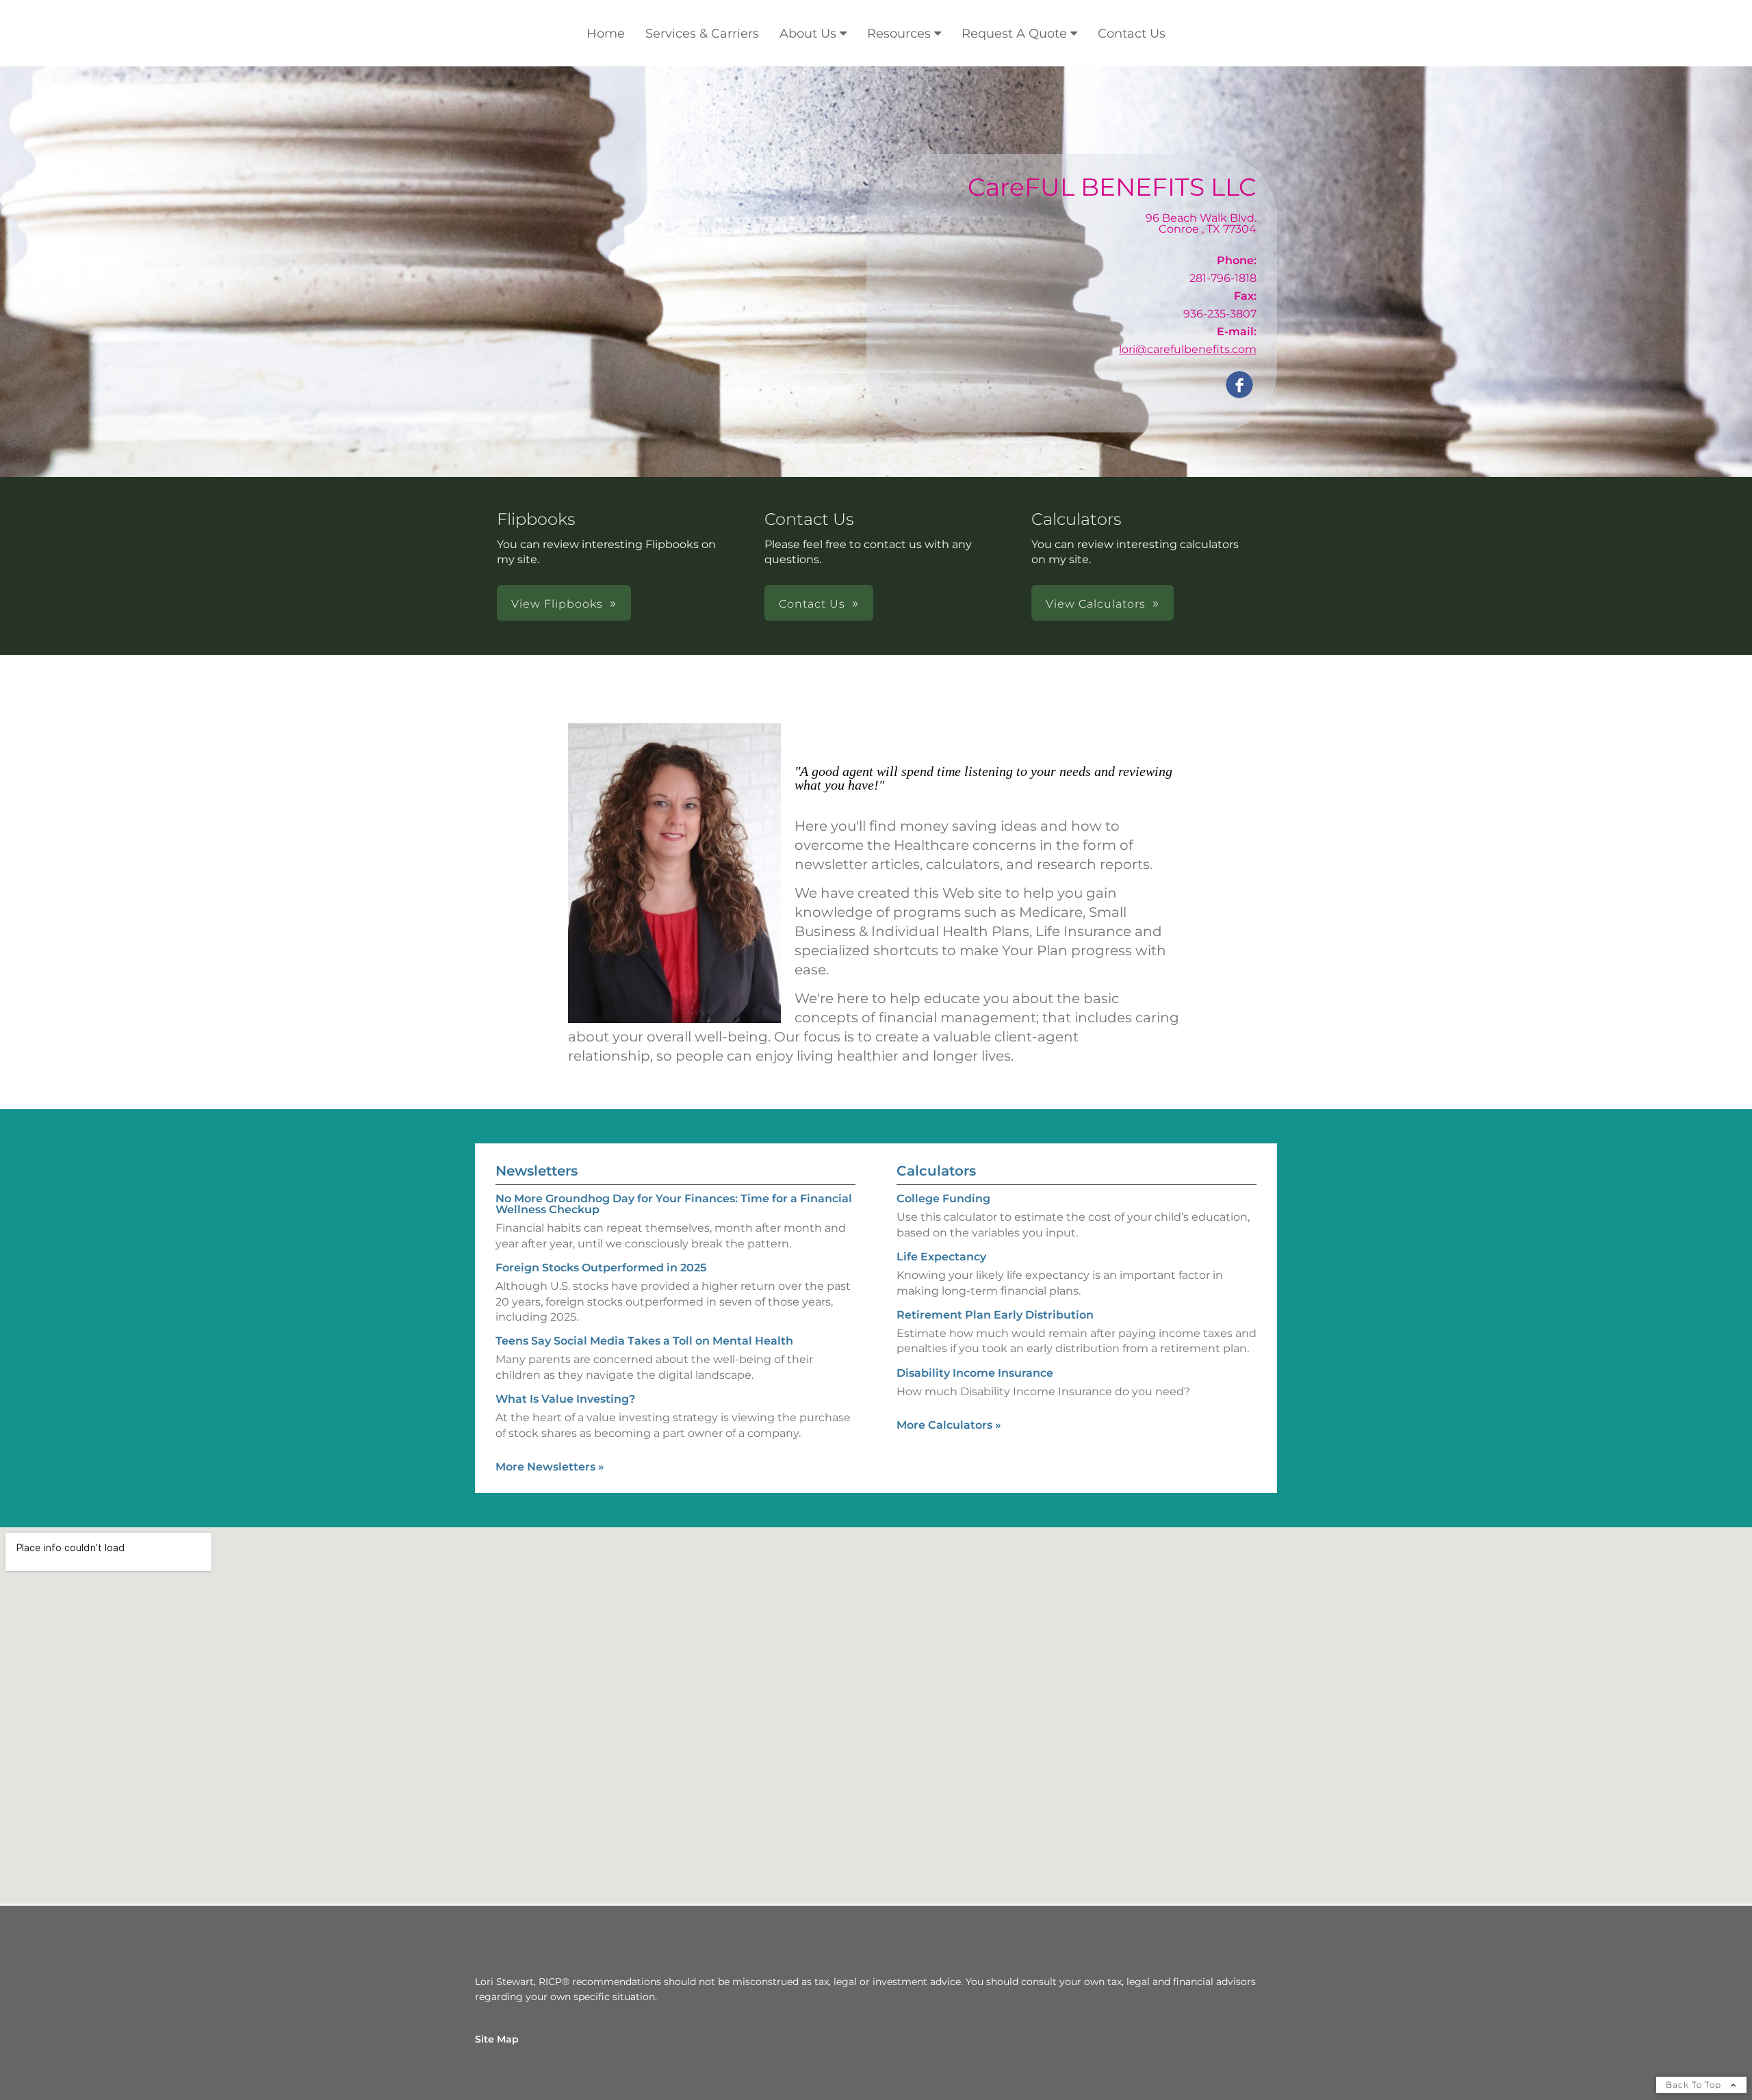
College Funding (943, 1198)
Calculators (936, 1171)
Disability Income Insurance (975, 1373)
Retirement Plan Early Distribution (995, 1315)
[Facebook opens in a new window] (1239, 386)
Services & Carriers (702, 34)
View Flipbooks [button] (557, 604)
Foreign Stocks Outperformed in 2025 (601, 1268)
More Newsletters (550, 1467)
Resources (899, 34)
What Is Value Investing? (565, 1399)
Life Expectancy (941, 1257)
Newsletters (537, 1171)
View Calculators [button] (1096, 604)
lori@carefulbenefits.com (1188, 349)
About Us (808, 34)
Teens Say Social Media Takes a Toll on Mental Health (644, 1341)
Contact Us (1132, 34)
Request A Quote (1014, 34)
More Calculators (949, 1425)
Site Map (497, 2039)
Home (606, 34)
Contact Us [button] (812, 604)
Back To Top (1695, 2085)
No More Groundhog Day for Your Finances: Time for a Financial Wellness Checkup (674, 1204)
